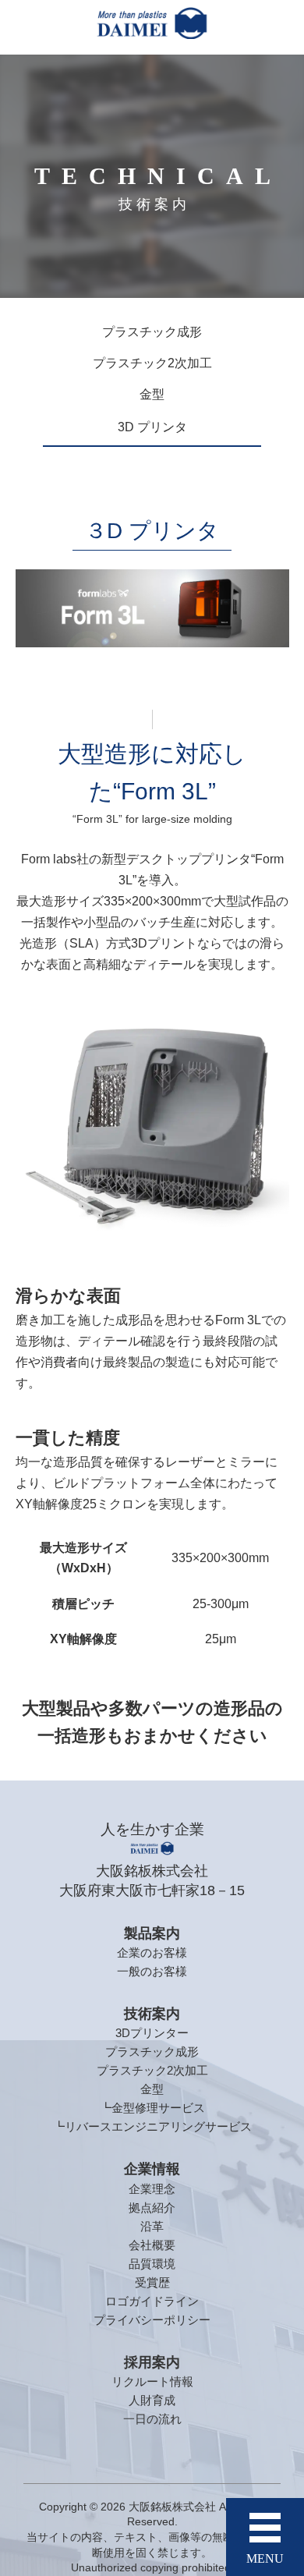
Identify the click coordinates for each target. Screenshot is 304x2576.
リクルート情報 (152, 2381)
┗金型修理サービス (152, 2108)
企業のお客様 (152, 1952)
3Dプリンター (152, 2033)
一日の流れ (152, 2419)
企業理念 (152, 2189)
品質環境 (152, 2264)
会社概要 (152, 2245)
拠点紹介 (152, 2207)
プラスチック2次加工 (152, 363)
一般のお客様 (152, 1971)
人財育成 (152, 2400)
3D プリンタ (152, 427)
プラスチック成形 (152, 332)
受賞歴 (152, 2282)
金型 (152, 394)
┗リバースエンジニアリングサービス (152, 2126)
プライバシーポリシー (152, 2320)
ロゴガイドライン (152, 2301)
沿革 (152, 2226)
